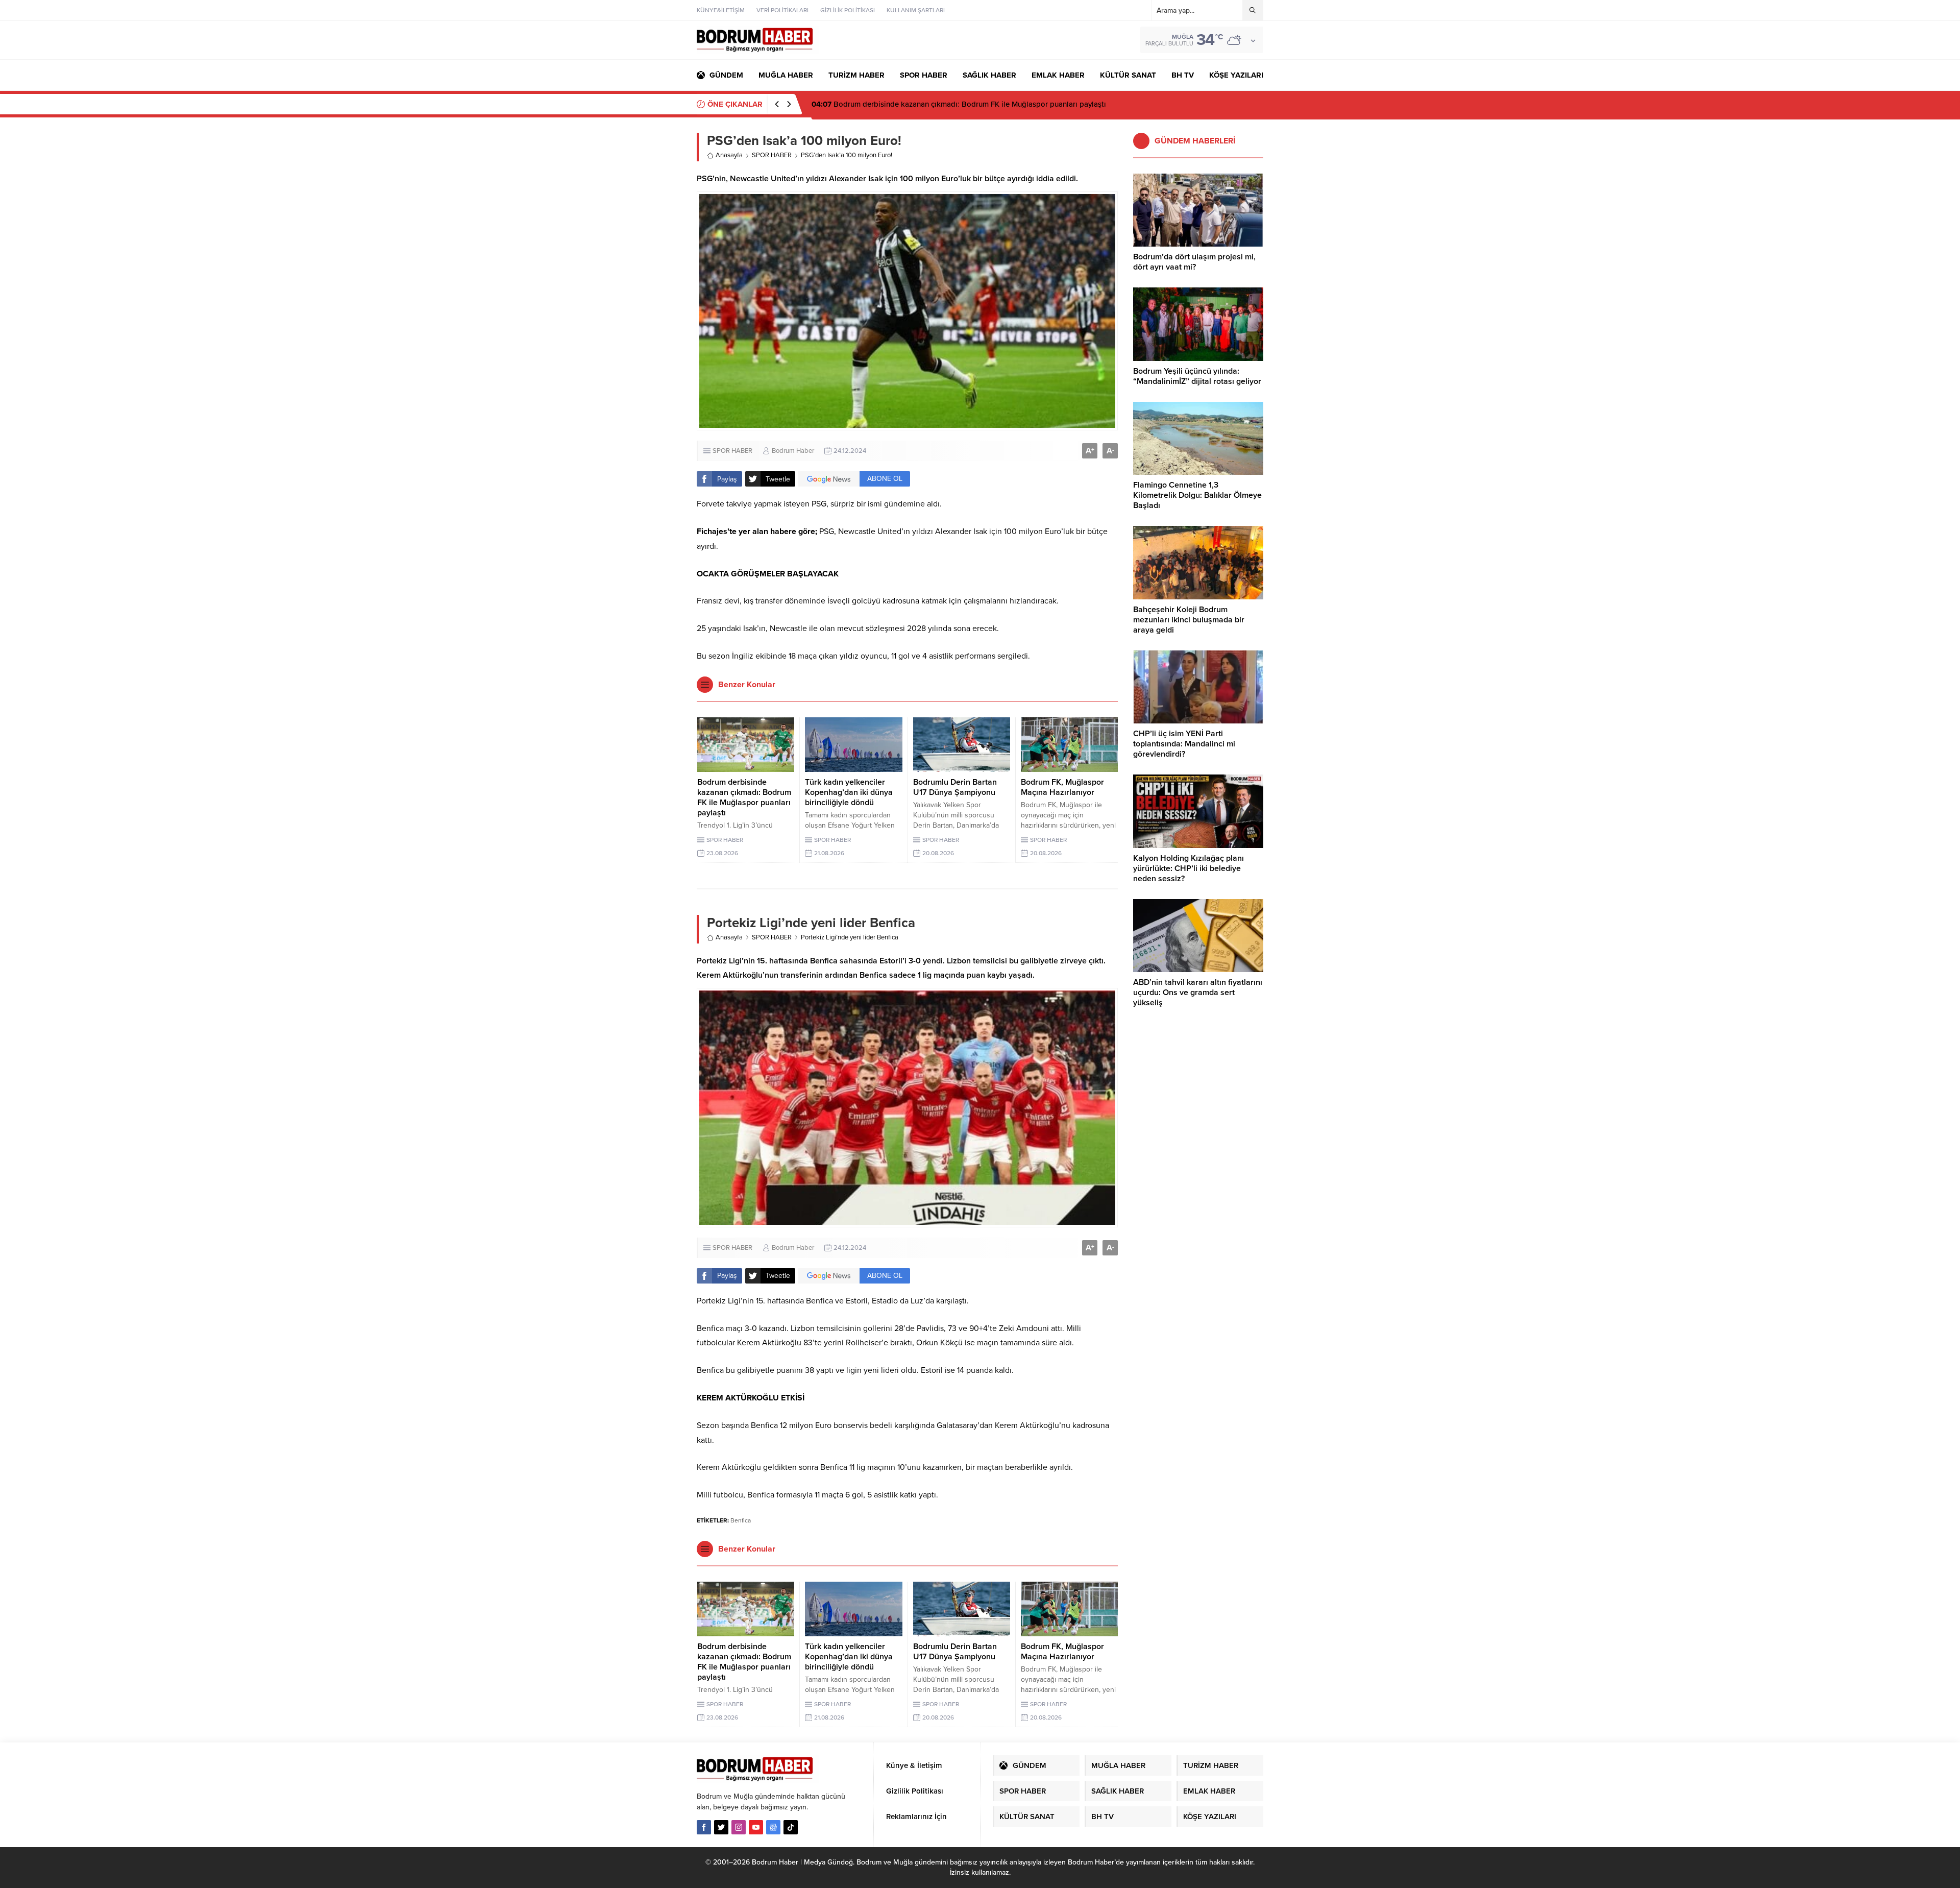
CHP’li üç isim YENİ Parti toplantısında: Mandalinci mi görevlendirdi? (1184, 744)
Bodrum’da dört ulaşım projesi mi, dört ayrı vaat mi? (1194, 262)
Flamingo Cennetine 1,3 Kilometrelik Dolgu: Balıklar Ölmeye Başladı (1197, 495)
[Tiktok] (791, 1827)
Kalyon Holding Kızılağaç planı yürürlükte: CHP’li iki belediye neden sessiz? (1189, 868)
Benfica (741, 1520)
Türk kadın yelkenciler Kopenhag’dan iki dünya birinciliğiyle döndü (849, 792)
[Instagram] (739, 1827)
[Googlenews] (773, 1827)
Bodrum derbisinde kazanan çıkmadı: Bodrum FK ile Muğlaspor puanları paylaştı (744, 797)
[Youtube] (756, 1827)
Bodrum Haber (793, 451)
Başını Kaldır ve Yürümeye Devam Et (883, 104)
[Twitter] (721, 1827)
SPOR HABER (772, 155)
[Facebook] (704, 1827)
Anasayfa (729, 155)
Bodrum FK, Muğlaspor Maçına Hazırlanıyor (1062, 787)
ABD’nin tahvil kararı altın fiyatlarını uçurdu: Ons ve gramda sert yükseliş (1198, 993)
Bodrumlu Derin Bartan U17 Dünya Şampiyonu (955, 787)
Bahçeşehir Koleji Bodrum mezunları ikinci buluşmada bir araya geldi (1189, 620)
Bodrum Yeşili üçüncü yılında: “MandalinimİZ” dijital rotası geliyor (1197, 376)
